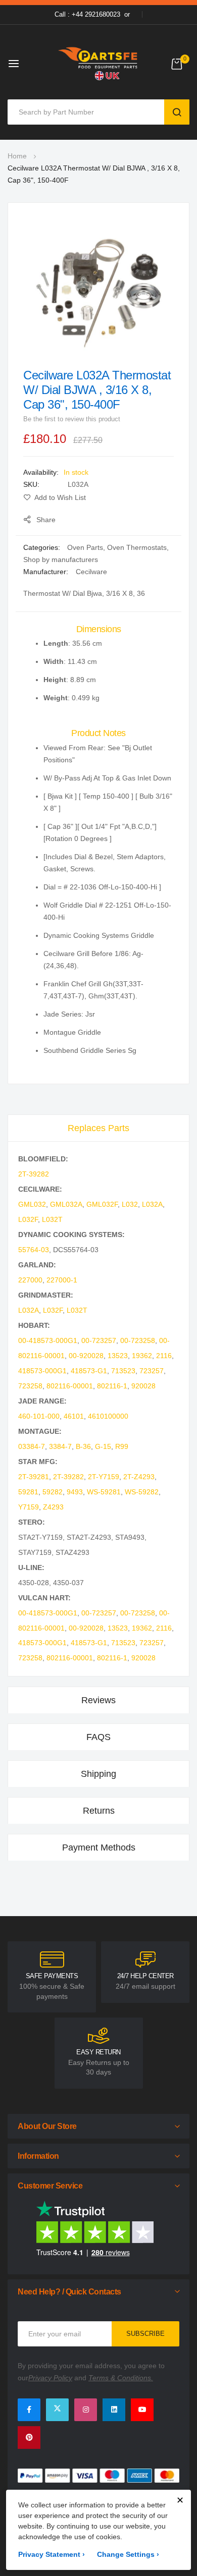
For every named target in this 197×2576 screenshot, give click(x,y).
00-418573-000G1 (48, 1340)
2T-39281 (34, 1477)
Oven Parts (85, 547)
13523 (118, 1356)
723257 (152, 1371)
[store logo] (98, 63)
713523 (123, 1371)
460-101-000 (39, 1416)
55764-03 (34, 1250)
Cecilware (91, 572)
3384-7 (60, 1446)
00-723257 (99, 1340)
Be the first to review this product (72, 419)
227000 (30, 1280)
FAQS (98, 1737)
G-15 (103, 1446)
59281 (28, 1492)
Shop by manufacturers (61, 559)
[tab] (98, 1128)
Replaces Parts (98, 1128)
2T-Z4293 (139, 1477)
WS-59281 (104, 1492)
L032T (52, 1219)
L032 (130, 1204)
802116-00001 (70, 1386)
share (46, 520)
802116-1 (112, 1386)
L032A (152, 1204)
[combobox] (88, 112)
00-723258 (138, 1340)
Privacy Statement (52, 2554)
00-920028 (86, 1356)
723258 (30, 1386)
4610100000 (108, 1416)
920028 (143, 1386)
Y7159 (29, 1507)
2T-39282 (34, 1174)
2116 (164, 1356)
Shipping (98, 1774)
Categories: (43, 547)
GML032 (32, 1204)
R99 (122, 1446)
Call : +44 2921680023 (87, 14)
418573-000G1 (42, 1371)
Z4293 (53, 1507)
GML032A (66, 1204)
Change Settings (128, 2554)
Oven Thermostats (137, 547)
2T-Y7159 (104, 1477)
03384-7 (32, 1446)
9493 (75, 1492)
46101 (74, 1416)
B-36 (83, 1446)
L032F (28, 1219)
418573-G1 (89, 1371)
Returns (99, 1811)
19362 (142, 1356)
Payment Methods (99, 1847)
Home (17, 156)
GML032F (102, 1204)
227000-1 (62, 1280)
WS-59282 (142, 1492)
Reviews (98, 1700)
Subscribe (145, 2334)
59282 (53, 1492)
